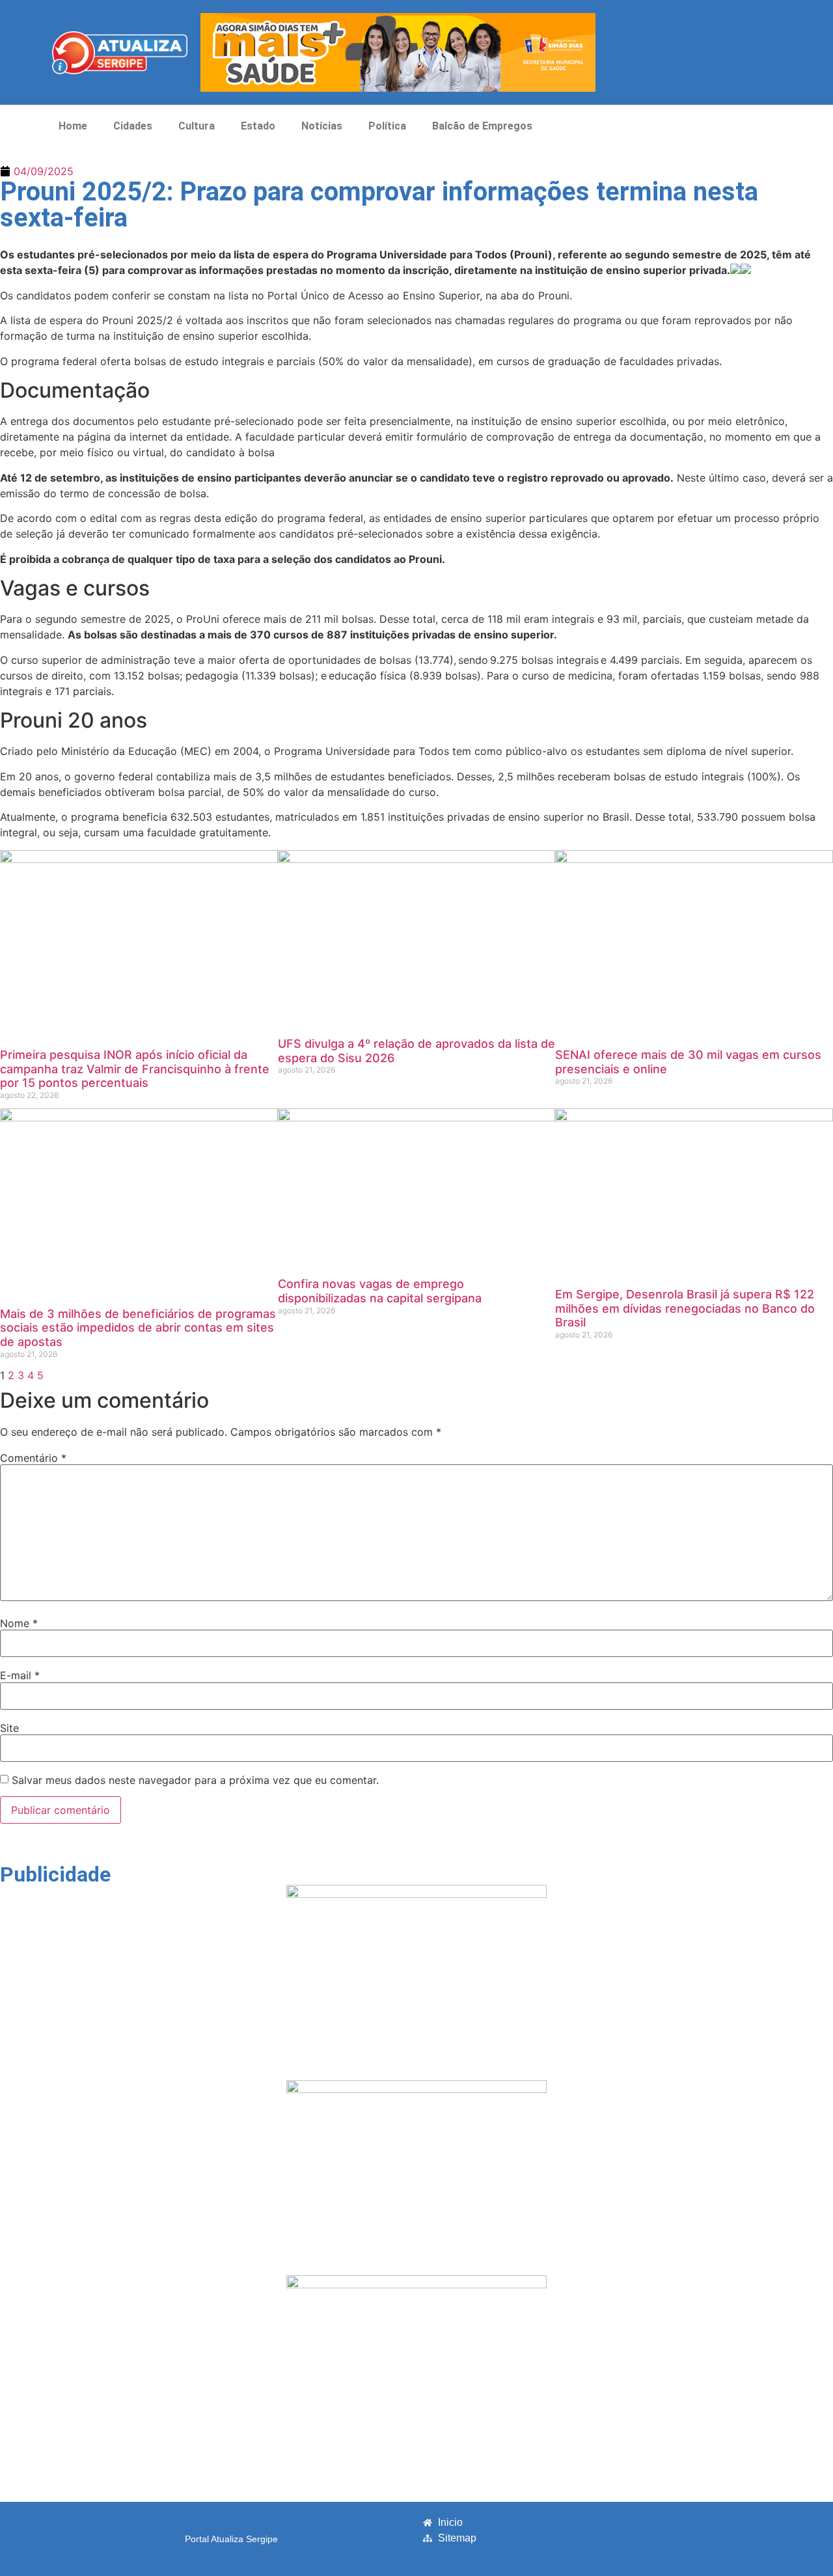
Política (387, 126)
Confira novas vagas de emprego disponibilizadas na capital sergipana (380, 1291)
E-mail (20, 1675)
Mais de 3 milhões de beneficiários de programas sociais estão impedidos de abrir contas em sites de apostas (138, 1328)
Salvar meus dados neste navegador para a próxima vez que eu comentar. (195, 1780)
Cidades (133, 126)
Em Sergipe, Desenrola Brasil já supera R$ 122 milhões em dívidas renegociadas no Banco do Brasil (685, 1308)
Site (9, 1728)
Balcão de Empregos (482, 126)
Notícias (322, 126)
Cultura (197, 126)
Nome (19, 1623)
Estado (258, 126)
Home (73, 126)
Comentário (33, 1458)
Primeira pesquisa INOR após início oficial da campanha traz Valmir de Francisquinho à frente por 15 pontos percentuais (135, 1069)
